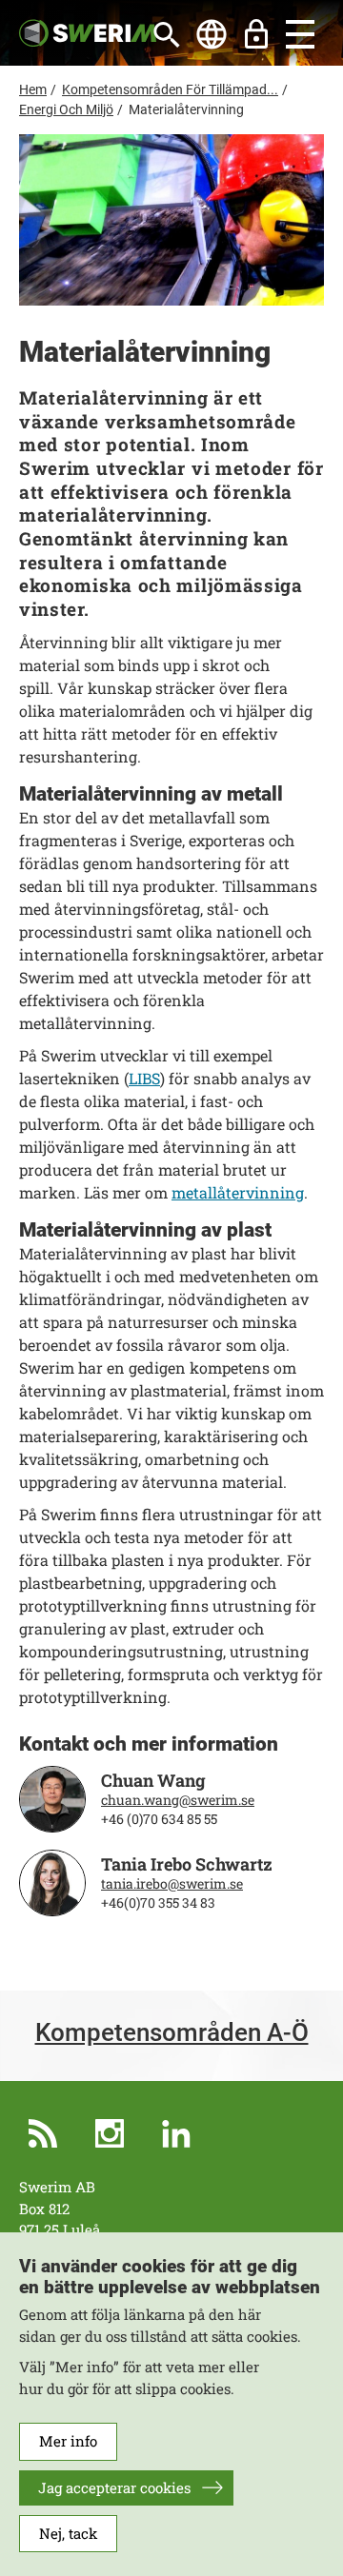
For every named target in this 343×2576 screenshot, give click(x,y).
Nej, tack (68, 2533)
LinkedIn (176, 2133)
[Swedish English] (212, 34)
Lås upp (256, 34)
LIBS (144, 1078)
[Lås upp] (256, 34)
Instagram (110, 2133)
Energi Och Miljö (66, 109)
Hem (33, 89)
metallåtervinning (238, 1192)
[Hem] (88, 31)
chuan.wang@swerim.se (178, 1800)
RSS (43, 2133)
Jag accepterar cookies (114, 2487)
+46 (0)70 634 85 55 (159, 1819)
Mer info (68, 2441)
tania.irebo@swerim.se (172, 1884)
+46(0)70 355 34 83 (158, 1903)
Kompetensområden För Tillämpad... (170, 89)
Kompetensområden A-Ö (172, 2033)
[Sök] (167, 34)
